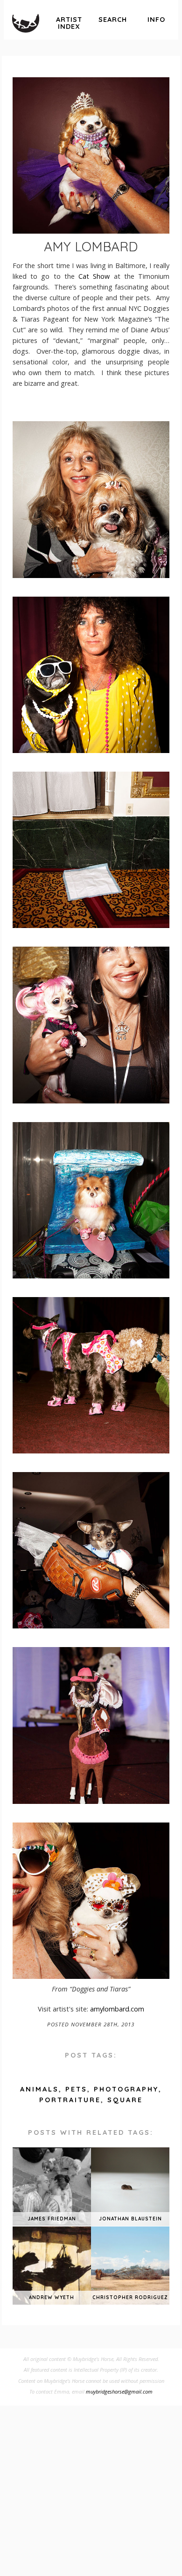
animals (39, 2089)
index (69, 23)
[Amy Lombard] (91, 155)
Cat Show (94, 276)
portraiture (70, 2100)
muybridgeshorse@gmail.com (119, 2391)
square (125, 2100)
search (113, 20)
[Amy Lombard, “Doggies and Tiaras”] (91, 575)
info (156, 20)
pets (76, 2089)
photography (126, 2089)
